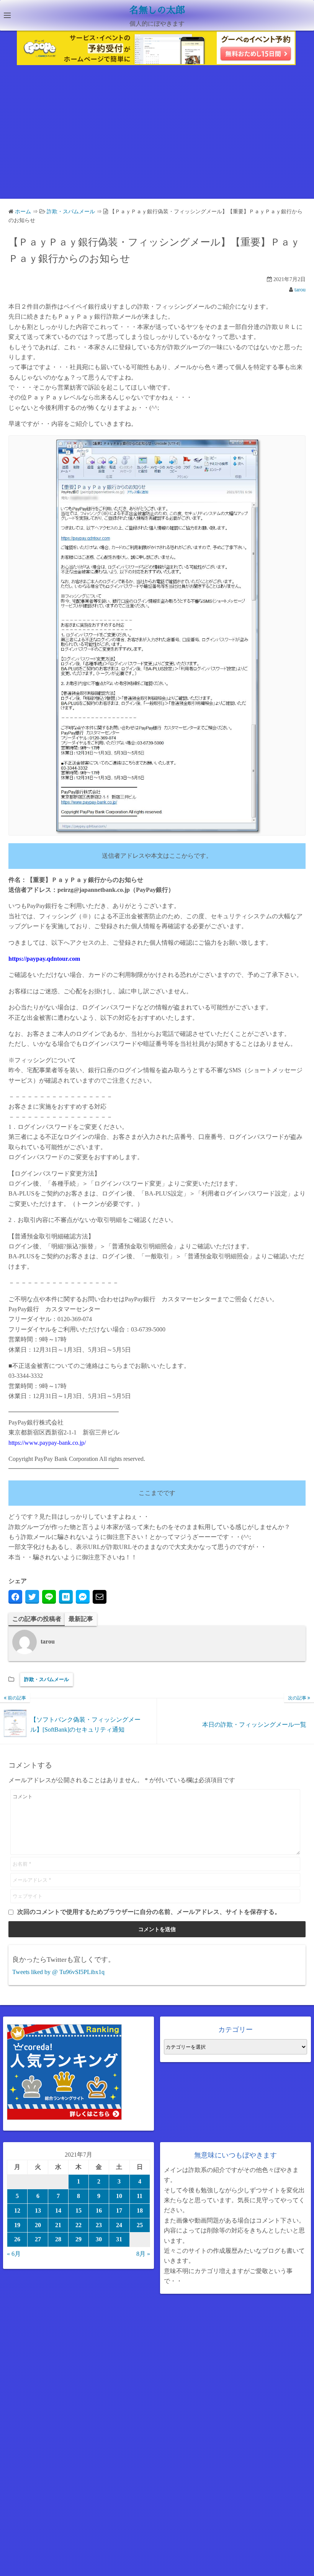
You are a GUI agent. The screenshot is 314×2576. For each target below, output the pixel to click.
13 (38, 2210)
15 (78, 2210)
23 (99, 2225)
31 (119, 2239)
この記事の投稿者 (37, 1619)
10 (119, 2196)
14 (58, 2210)
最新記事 (81, 1619)
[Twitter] (32, 1597)
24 (119, 2225)
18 (140, 2210)
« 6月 (14, 2254)
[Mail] (100, 1597)
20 (38, 2225)
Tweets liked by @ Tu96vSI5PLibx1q (58, 1972)
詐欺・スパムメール (47, 1679)
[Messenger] (83, 1597)
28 (58, 2239)
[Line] (49, 1597)
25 (140, 2225)
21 (58, 2225)
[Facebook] (15, 1597)
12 (17, 2210)
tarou (300, 290)
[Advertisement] (157, 134)
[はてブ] (66, 1597)
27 (38, 2239)
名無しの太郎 (157, 10)
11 (140, 2196)
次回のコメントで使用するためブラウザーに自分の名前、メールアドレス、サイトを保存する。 (149, 1912)
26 (17, 2239)
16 (99, 2210)
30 (99, 2239)
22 (78, 2225)
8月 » (143, 2254)
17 (119, 2210)
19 (17, 2225)
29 (78, 2239)
